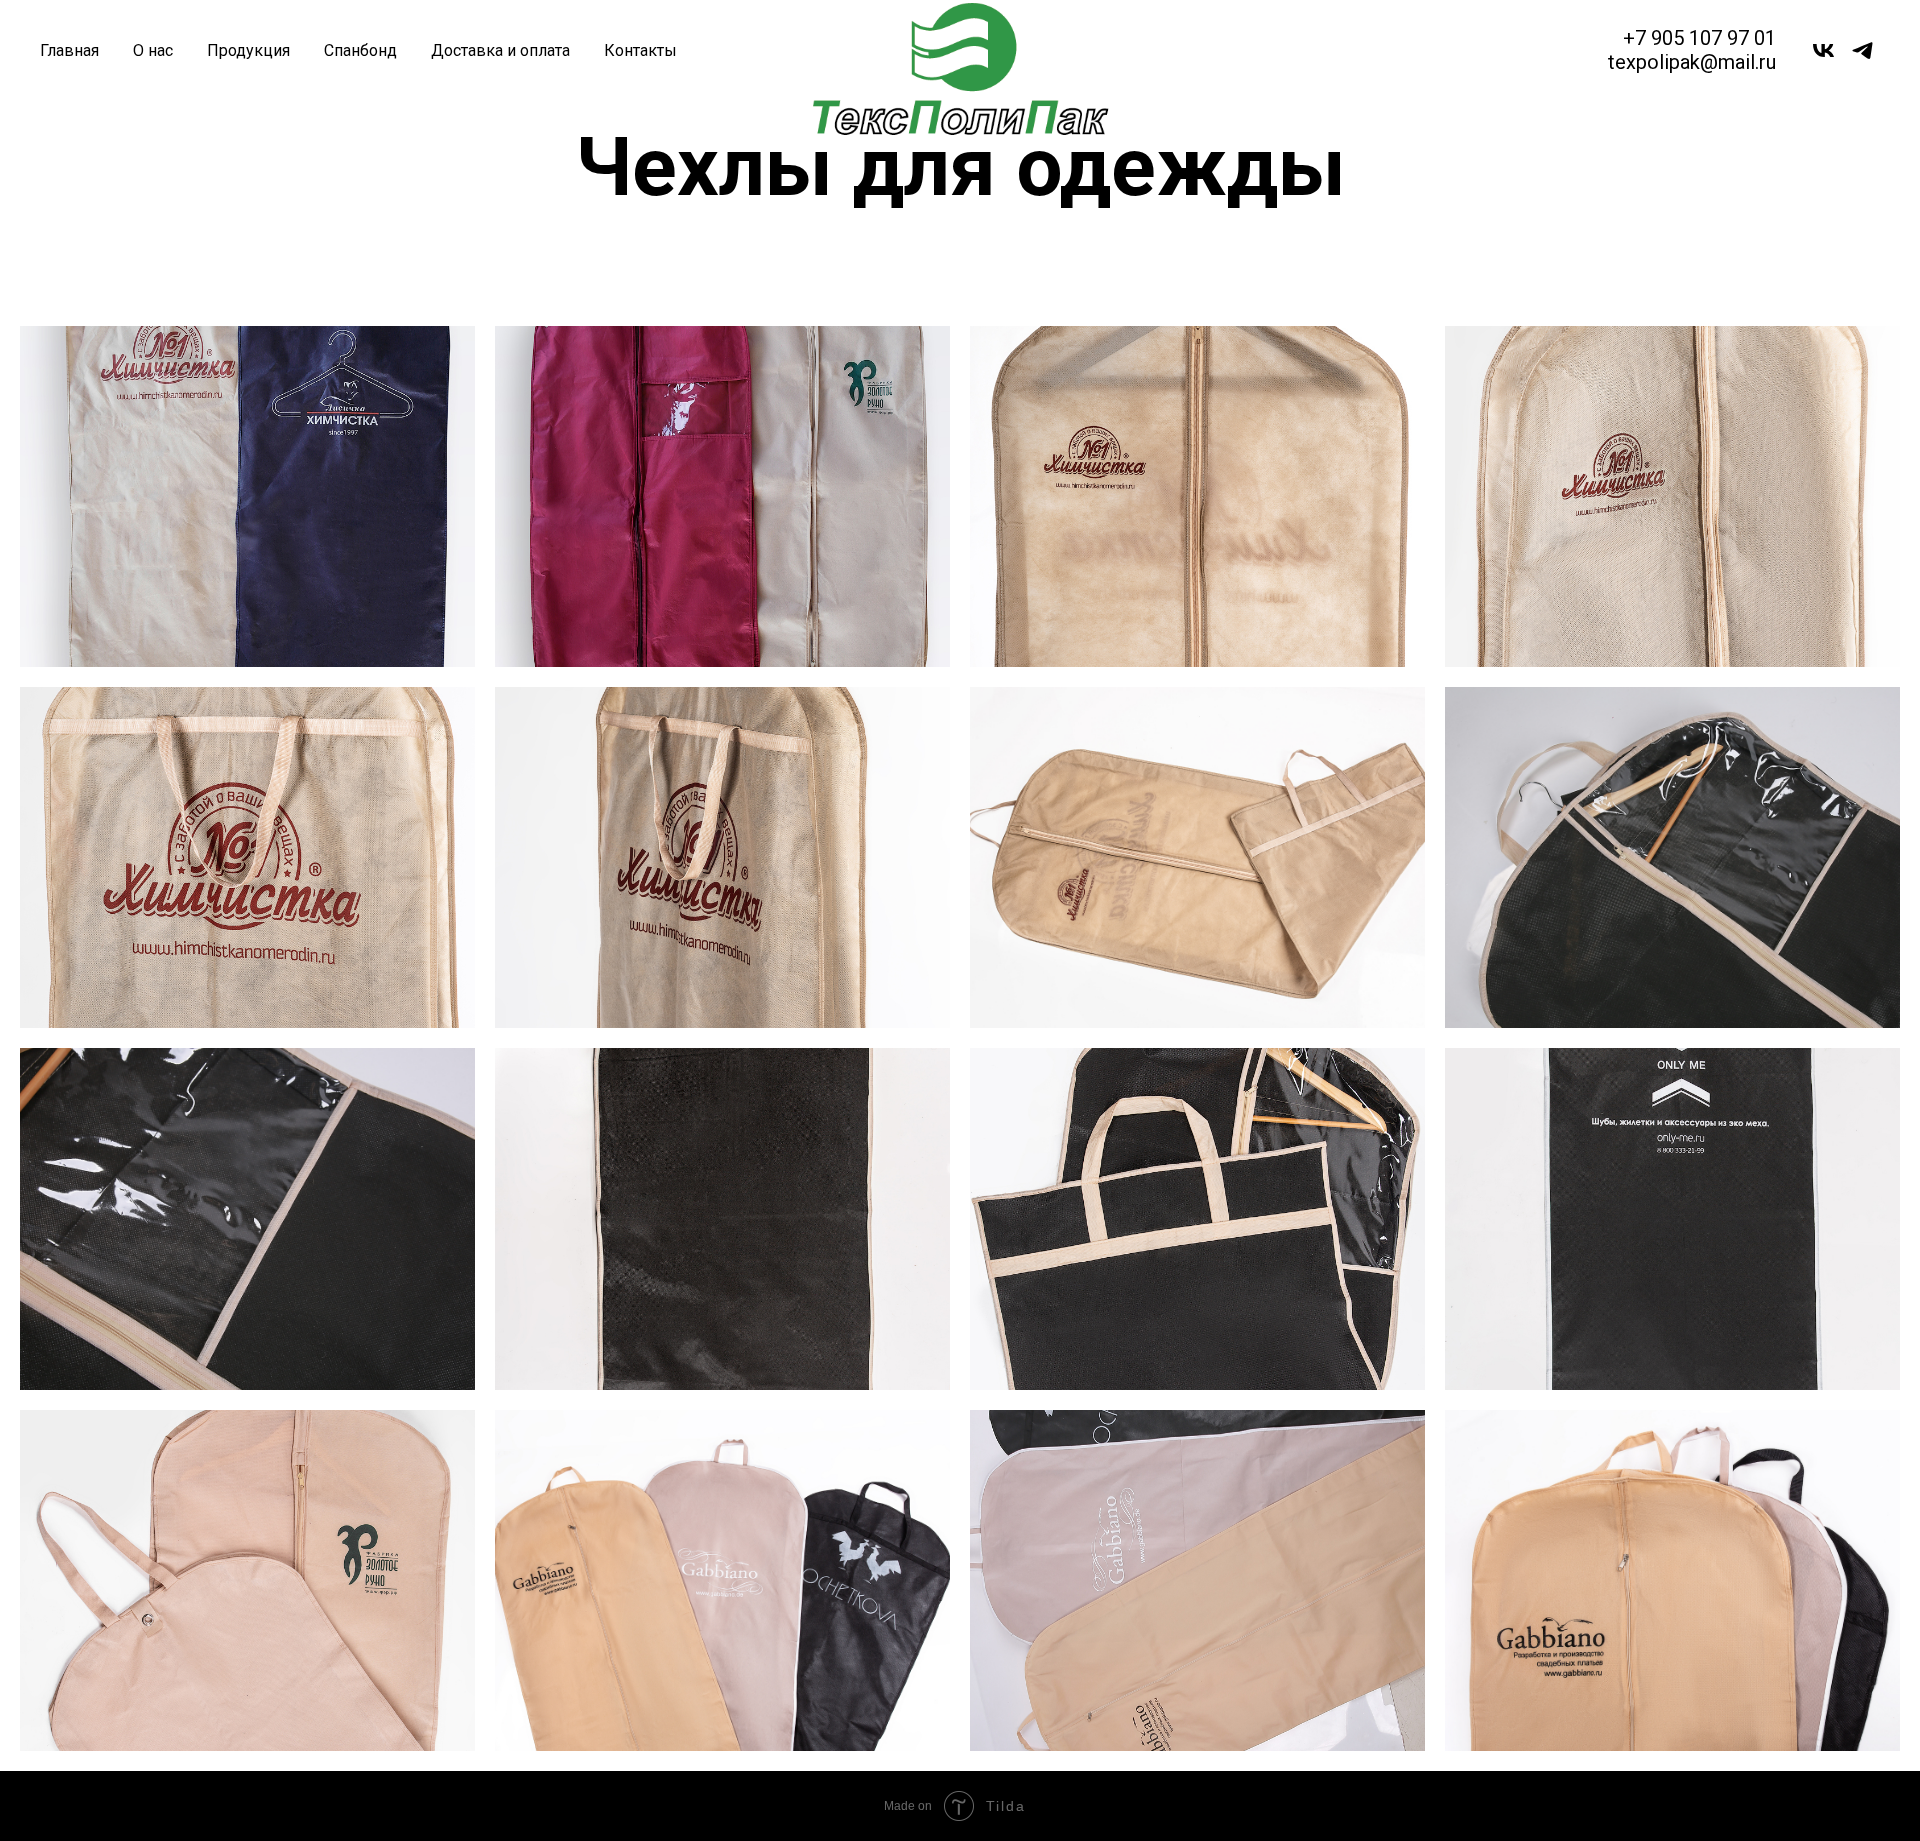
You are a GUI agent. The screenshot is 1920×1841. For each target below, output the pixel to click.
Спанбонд (360, 50)
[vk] (1823, 50)
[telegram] (1862, 50)
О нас (153, 50)
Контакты (640, 50)
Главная (69, 50)
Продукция (248, 50)
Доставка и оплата (500, 50)
